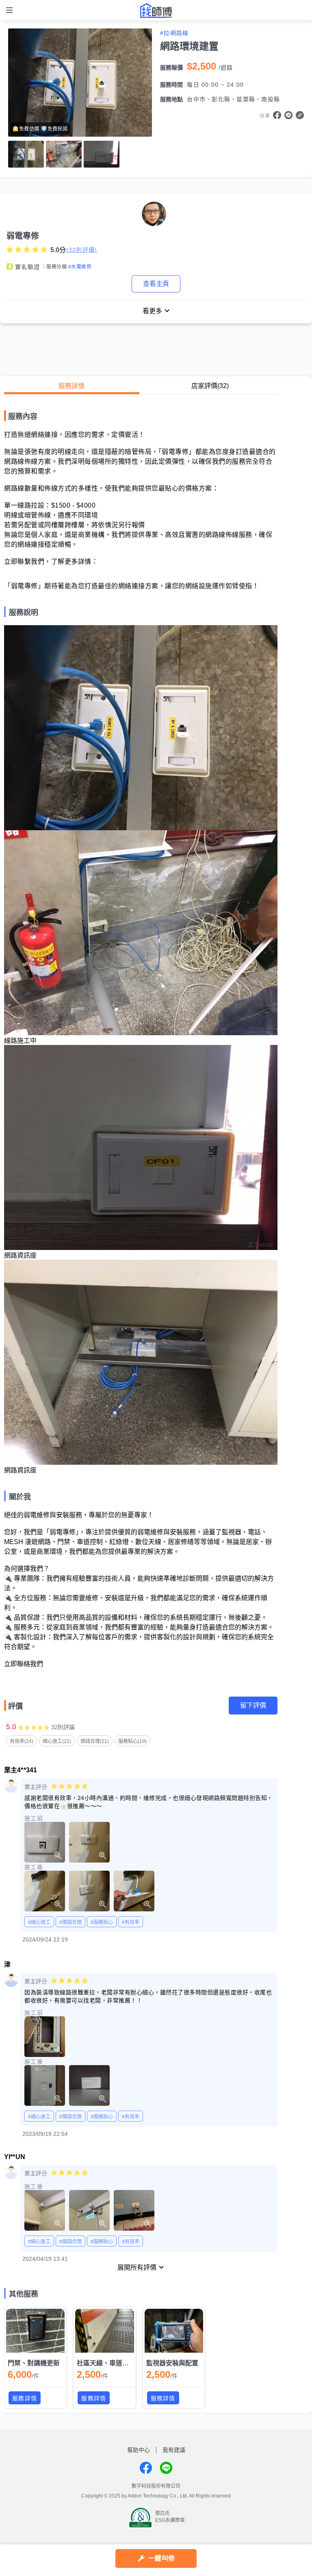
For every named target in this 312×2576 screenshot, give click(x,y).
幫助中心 (139, 2450)
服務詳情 (71, 386)
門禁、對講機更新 (34, 2363)
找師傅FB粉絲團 (146, 2468)
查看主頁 (156, 284)
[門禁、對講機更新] (35, 2331)
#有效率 (131, 1922)
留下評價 (253, 1705)
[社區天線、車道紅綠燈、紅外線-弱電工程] (104, 2331)
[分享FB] (277, 115)
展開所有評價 (137, 2267)
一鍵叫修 (161, 2558)
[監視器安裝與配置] (174, 2331)
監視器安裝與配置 (172, 2363)
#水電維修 (80, 267)
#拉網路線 (174, 33)
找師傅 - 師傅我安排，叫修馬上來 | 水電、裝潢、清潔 (156, 11)
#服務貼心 (102, 1922)
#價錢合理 (70, 1922)
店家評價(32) (210, 386)
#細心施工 (39, 1922)
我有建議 (174, 2450)
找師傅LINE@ (166, 2468)
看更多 (152, 311)
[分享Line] (288, 115)
